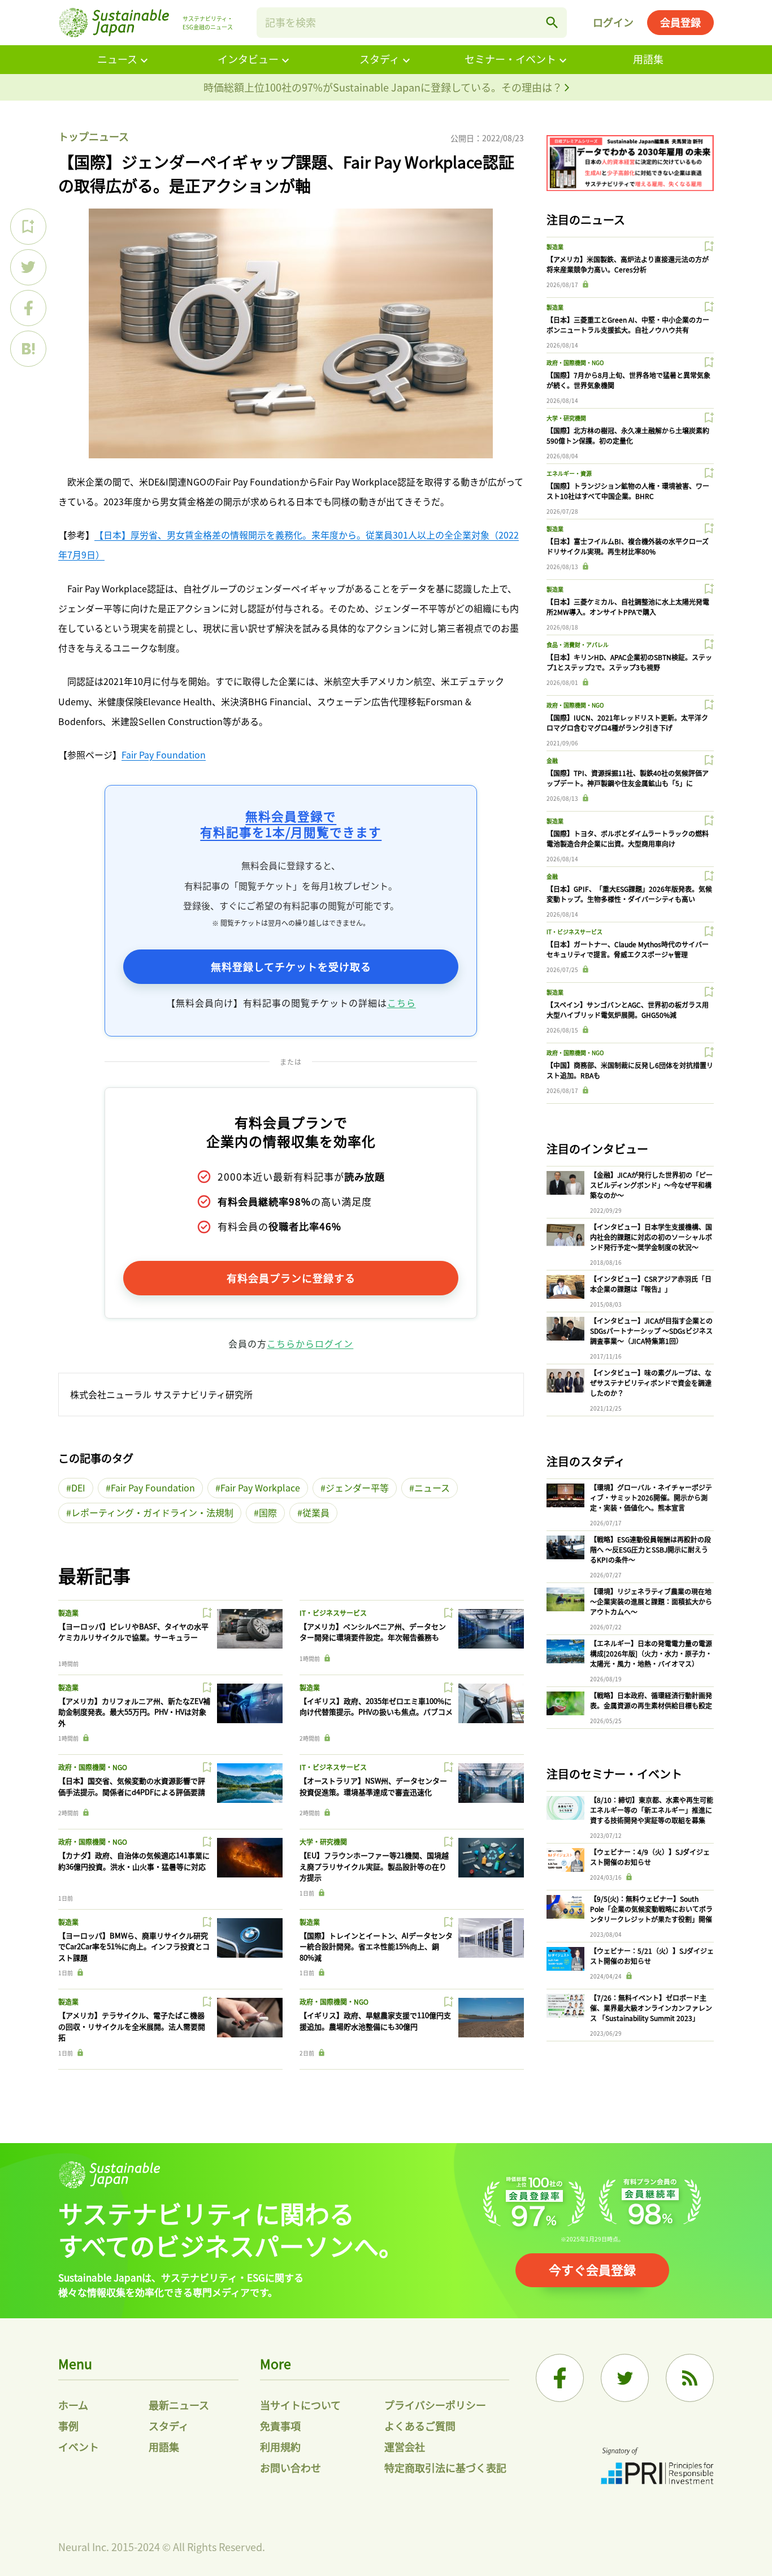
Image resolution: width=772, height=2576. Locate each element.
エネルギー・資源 (569, 473)
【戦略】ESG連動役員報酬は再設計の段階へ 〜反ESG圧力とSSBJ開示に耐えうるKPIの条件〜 (650, 1549)
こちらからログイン (310, 1343)
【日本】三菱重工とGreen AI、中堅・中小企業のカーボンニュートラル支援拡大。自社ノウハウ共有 (628, 325)
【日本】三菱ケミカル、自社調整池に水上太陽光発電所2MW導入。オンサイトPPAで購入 (628, 607)
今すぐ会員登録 (592, 2269)
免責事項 (280, 2426)
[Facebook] (560, 2378)
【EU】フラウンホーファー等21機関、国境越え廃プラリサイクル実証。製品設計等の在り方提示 (374, 1866)
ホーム (73, 2405)
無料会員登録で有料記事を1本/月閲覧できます (291, 824)
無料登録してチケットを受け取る (291, 966)
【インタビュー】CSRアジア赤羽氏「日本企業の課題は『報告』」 (651, 1284)
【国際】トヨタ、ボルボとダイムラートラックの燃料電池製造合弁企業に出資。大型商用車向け (628, 838)
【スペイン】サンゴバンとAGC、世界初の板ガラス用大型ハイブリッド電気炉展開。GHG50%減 (628, 1010)
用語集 (648, 59)
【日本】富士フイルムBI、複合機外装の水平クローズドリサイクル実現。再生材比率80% (628, 546)
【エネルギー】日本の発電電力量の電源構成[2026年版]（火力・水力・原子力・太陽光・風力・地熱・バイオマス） (651, 1653)
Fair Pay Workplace (260, 1488)
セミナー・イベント (510, 59)
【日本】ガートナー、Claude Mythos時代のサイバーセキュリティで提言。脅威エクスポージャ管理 (628, 949)
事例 (68, 2426)
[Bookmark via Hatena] (28, 349)
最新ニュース (179, 2405)
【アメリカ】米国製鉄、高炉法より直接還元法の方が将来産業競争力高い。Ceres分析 (628, 264)
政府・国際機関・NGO (93, 1767)
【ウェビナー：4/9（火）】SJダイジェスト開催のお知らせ (650, 1857)
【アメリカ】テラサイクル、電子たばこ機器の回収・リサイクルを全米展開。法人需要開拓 (132, 2026)
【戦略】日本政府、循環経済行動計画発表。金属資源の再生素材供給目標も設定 (651, 1700)
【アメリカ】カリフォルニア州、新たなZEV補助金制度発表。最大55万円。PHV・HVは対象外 (134, 1712)
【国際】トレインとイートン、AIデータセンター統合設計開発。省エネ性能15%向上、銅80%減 (376, 1946)
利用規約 (280, 2447)
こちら (402, 1003)
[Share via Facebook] (28, 308)
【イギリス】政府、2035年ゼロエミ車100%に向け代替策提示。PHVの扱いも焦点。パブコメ (376, 1707)
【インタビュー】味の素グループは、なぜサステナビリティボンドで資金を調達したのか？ (651, 1383)
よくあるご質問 (420, 2426)
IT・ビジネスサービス (333, 1613)
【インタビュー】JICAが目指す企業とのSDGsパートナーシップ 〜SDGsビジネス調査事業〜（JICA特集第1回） (651, 1331)
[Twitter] (625, 2378)
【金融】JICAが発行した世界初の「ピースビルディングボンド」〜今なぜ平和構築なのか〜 (651, 1185)
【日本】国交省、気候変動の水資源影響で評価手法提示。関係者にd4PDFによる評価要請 (132, 1786)
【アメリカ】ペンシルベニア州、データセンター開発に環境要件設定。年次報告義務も (373, 1632)
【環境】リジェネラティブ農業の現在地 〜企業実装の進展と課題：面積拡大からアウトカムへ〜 (651, 1601)
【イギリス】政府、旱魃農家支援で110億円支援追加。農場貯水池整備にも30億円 (375, 2021)
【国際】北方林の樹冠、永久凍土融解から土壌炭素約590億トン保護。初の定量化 (628, 435)
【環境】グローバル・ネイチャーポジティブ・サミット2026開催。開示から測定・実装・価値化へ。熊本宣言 (651, 1497)
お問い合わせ (290, 2467)
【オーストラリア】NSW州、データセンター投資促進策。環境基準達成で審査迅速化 (373, 1786)
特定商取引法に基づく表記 (445, 2467)
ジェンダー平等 (357, 1488)
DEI (78, 1488)
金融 (552, 760)
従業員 (316, 1512)
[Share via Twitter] (28, 267)
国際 (268, 1512)
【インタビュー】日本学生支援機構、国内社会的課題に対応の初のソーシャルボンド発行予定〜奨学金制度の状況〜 (651, 1237)
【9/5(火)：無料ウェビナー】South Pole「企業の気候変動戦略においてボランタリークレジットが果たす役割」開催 (651, 1909)
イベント (79, 2447)
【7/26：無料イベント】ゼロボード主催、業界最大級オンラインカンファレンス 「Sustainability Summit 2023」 (651, 2008)
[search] (552, 23)
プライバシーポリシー (435, 2405)
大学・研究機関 (323, 1842)
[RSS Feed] (690, 2378)
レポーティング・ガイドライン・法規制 (152, 1512)
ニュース (117, 59)
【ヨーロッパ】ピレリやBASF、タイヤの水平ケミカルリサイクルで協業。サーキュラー (133, 1632)
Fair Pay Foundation (164, 754)
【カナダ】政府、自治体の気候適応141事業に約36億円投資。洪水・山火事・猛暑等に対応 (134, 1861)
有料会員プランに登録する (291, 1278)
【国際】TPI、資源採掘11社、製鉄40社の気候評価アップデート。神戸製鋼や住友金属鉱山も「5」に (628, 778)
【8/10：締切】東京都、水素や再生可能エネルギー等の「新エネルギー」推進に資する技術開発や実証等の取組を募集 (652, 1810)
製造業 (68, 1613)
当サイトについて (300, 2405)
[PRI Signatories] (657, 2467)
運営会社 (405, 2447)
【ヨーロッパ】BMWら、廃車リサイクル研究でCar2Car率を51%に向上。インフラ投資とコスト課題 (134, 1946)
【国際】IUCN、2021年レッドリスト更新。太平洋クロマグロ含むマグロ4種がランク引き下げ (627, 723)
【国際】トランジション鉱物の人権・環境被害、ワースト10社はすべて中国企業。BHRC (628, 491)
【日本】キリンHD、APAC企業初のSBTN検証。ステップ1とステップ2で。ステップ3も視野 (629, 662)
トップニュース (94, 136)
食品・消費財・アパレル (578, 645)
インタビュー (248, 59)
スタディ (380, 59)
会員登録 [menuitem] (680, 22)
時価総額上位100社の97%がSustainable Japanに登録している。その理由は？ (384, 87)
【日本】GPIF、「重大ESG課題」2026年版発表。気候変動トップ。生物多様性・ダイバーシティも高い (629, 894)
